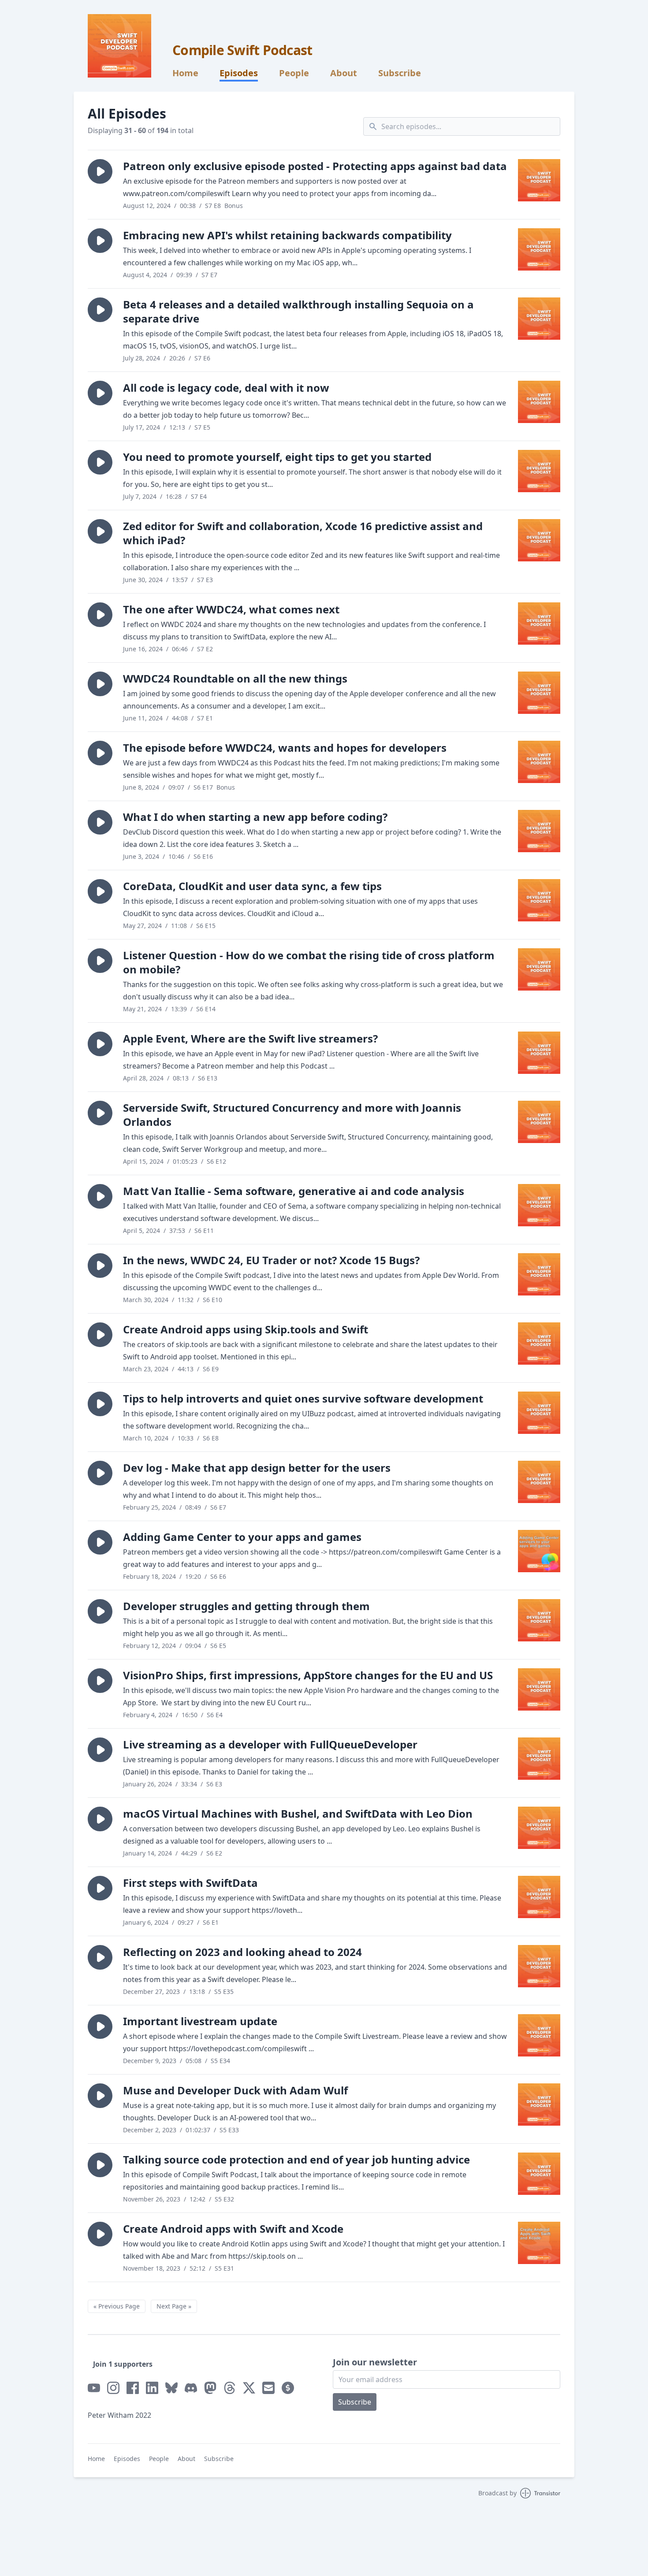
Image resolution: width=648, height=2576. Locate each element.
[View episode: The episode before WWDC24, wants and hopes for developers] (539, 762)
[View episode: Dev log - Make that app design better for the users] (539, 1482)
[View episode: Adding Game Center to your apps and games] (539, 1551)
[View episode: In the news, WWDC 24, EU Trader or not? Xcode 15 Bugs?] (539, 1274)
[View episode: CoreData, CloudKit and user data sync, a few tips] (539, 900)
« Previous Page (117, 2306)
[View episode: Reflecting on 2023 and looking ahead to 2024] (539, 1966)
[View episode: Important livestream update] (539, 2035)
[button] (100, 171)
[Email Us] (268, 2388)
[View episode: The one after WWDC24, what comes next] (539, 624)
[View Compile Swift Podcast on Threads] (230, 2388)
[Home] (119, 46)
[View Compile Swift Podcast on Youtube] (94, 2388)
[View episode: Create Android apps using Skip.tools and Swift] (539, 1344)
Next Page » (174, 2306)
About (344, 73)
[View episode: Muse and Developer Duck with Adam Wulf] (539, 2105)
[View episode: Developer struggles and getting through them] (539, 1620)
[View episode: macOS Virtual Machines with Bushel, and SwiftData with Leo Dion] (539, 1828)
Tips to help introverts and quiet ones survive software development (303, 1398)
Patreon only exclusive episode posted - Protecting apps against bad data (315, 166)
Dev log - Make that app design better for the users (257, 1468)
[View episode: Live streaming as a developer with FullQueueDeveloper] (539, 1759)
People (294, 73)
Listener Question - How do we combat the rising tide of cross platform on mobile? (309, 962)
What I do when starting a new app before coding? (255, 817)
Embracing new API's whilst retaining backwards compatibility (287, 235)
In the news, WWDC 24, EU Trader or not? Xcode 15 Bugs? (271, 1260)
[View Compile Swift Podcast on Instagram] (113, 2388)
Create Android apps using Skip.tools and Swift (246, 1329)
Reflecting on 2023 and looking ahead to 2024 (242, 1952)
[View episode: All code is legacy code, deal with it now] (539, 402)
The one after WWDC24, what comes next (231, 609)
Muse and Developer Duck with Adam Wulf (235, 2090)
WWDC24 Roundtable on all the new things (235, 678)
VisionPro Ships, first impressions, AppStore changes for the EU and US (308, 1675)
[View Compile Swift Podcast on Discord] (191, 2388)
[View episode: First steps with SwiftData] (539, 1897)
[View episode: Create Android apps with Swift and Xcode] (539, 2243)
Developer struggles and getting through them (246, 1606)
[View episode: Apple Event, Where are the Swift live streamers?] (539, 1053)
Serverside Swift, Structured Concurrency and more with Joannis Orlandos (292, 1115)
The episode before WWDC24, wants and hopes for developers (285, 748)
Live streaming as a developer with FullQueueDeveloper (270, 1744)
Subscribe (400, 73)
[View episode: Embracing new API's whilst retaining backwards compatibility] (539, 249)
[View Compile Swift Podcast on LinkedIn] (152, 2388)
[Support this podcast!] (288, 2388)
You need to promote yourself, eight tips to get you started (277, 457)
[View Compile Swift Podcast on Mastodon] (210, 2388)
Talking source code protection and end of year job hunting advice (296, 2159)
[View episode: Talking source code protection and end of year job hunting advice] (539, 2174)
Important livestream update (200, 2021)
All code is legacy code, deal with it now (226, 388)
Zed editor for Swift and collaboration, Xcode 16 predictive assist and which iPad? (303, 533)
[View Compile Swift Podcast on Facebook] (133, 2388)
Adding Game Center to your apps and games (242, 1537)
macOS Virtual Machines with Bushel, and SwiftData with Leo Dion (298, 1813)
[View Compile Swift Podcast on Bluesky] (171, 2388)
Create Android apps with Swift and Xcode (233, 2229)
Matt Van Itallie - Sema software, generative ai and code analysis (294, 1191)
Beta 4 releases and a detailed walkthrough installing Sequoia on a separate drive (298, 311)
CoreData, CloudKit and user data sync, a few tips (252, 886)
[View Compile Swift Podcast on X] (249, 2388)
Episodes (239, 73)
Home (185, 73)
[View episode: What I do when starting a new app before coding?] (539, 831)
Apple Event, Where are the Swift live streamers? (250, 1038)
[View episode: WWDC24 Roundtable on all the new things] (539, 693)
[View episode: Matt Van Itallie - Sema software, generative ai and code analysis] (539, 1205)
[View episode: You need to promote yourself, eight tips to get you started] (539, 471)
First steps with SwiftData (190, 1883)
